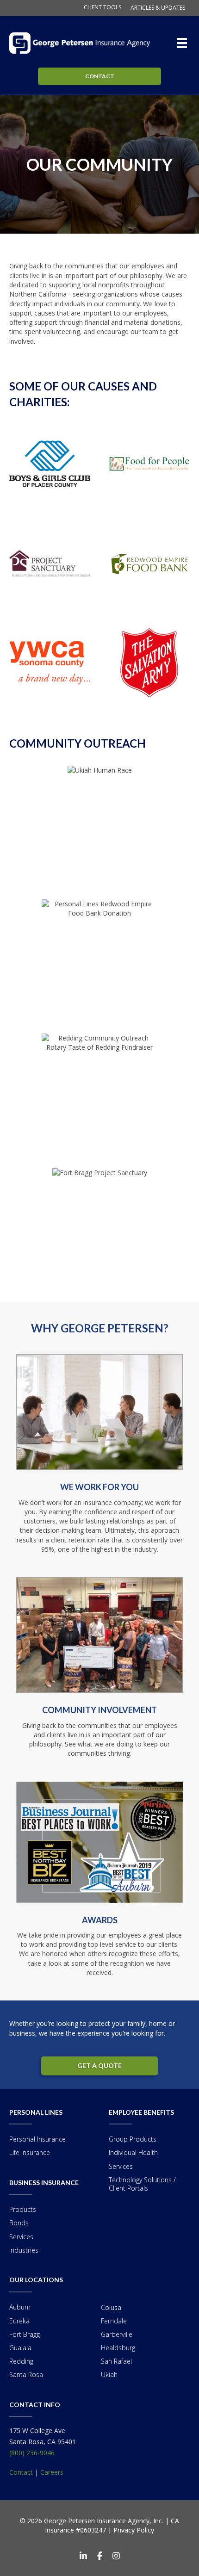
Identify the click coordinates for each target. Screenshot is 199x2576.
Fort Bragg (25, 2334)
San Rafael (116, 2361)
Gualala (20, 2348)
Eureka (19, 2321)
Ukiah (109, 2375)
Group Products (133, 2139)
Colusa (111, 2307)
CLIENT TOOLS (103, 7)
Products (23, 2209)
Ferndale (114, 2321)
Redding (21, 2361)
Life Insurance (30, 2152)
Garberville (117, 2334)
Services (21, 2237)
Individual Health (133, 2152)
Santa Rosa (26, 2375)
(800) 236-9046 (32, 2453)
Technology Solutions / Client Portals (142, 2184)
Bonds (19, 2223)
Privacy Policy (134, 2530)
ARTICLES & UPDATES (158, 8)
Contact (21, 2472)
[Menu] (184, 43)
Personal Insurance (37, 2139)
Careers (52, 2472)
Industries (24, 2250)
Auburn (20, 2307)
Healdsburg (118, 2348)
